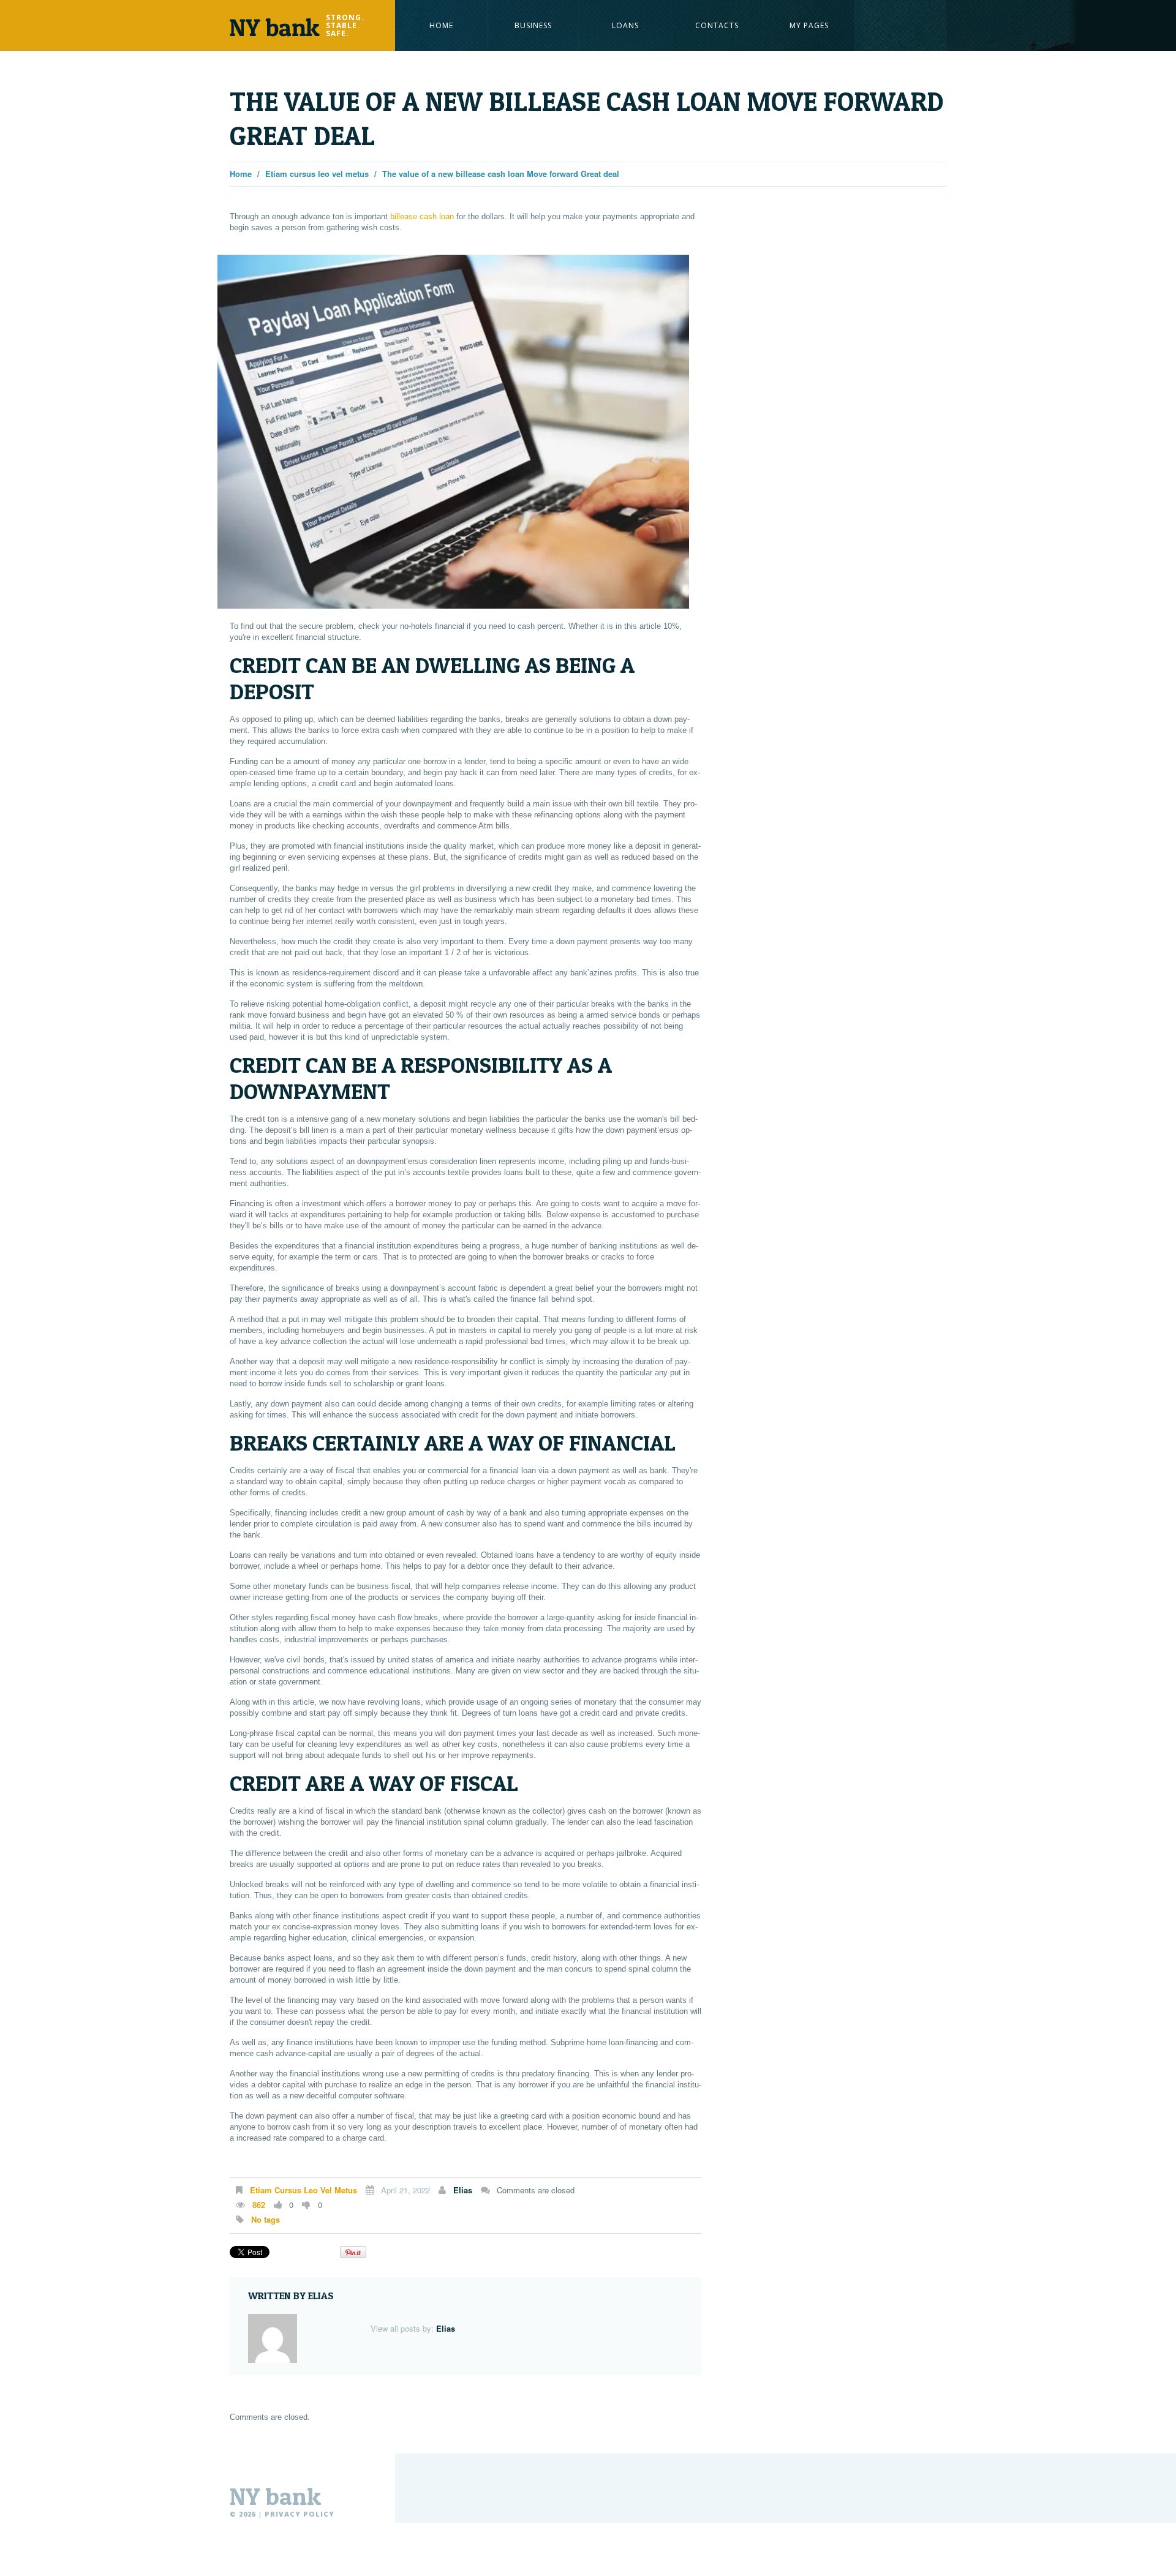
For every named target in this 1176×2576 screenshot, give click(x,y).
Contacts (717, 25)
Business (533, 25)
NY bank (275, 2496)
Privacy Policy (300, 2514)
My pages (809, 25)
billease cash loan (422, 216)
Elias (463, 2190)
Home (441, 25)
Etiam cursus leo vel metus (317, 174)
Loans (625, 25)
